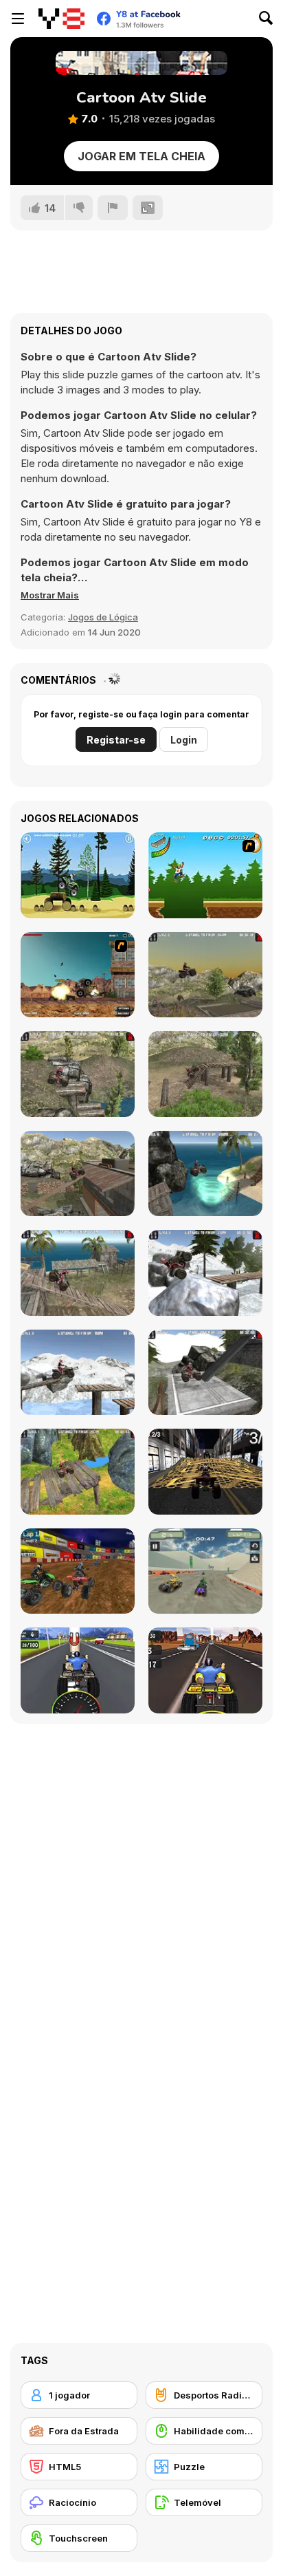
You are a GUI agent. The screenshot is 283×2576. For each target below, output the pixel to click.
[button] (50, 595)
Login (184, 740)
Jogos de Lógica (103, 617)
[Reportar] (113, 208)
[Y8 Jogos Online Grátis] (61, 19)
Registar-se (116, 740)
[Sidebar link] (18, 19)
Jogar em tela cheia (141, 156)
